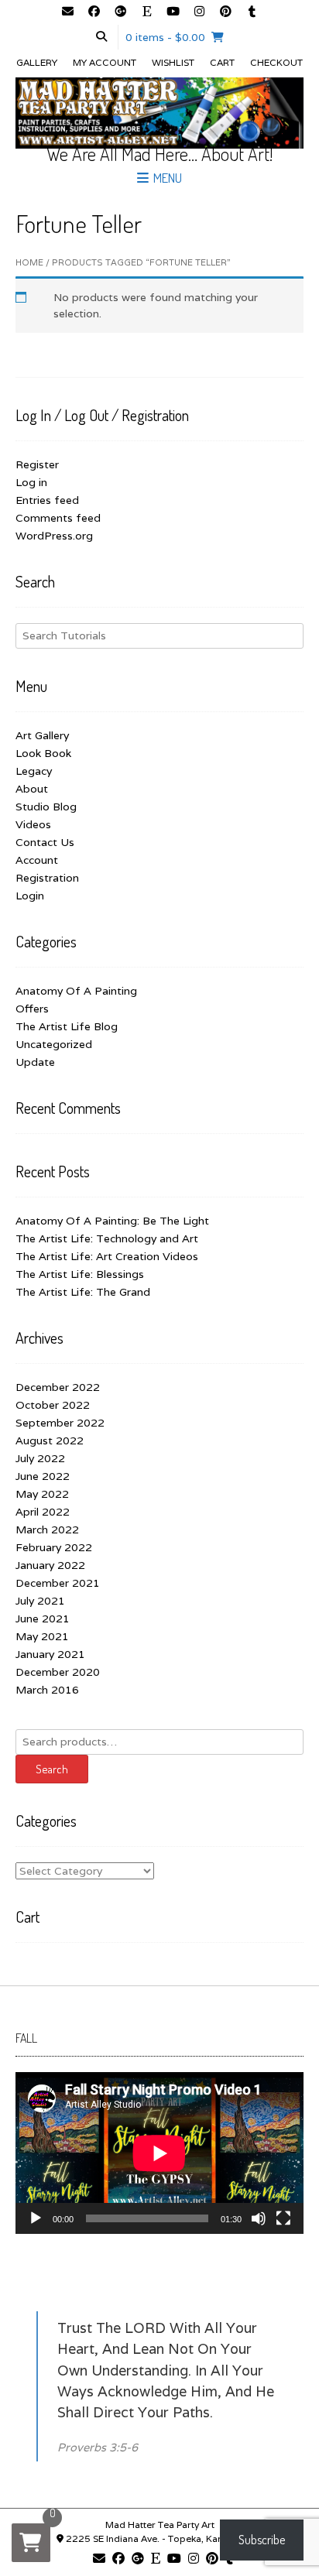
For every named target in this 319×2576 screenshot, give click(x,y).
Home (29, 262)
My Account (105, 62)
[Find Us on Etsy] (146, 12)
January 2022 (50, 1565)
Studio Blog (46, 807)
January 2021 (50, 1654)
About (32, 789)
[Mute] (259, 2218)
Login (30, 896)
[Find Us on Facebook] (94, 12)
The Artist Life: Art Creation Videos (107, 1256)
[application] (159, 2153)
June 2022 (43, 1476)
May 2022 (42, 1494)
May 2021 (42, 1636)
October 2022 (53, 1405)
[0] (31, 2543)
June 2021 (43, 1619)
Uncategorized (54, 1044)
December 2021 (58, 1583)
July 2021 (40, 1601)
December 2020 (58, 1672)
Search (52, 1769)
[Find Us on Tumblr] (252, 12)
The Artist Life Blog (67, 1026)
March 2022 (47, 1529)
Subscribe (262, 2540)
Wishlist (173, 62)
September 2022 (60, 1423)
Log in (31, 482)
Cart (222, 62)
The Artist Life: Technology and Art (107, 1238)
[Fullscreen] (283, 2218)
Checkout (276, 62)
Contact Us (45, 842)
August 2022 (50, 1440)
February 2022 (54, 1547)
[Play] (36, 2218)
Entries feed (47, 500)
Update (35, 1062)
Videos (33, 824)
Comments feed (58, 518)
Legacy (34, 771)
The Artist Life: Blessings (80, 1274)
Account (37, 860)
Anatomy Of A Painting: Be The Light (112, 1221)
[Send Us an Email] (67, 12)
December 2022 (58, 1387)
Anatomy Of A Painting (76, 991)
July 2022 (40, 1458)
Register (37, 464)
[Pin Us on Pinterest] (225, 12)
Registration (47, 878)
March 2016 (47, 1690)
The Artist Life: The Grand (83, 1292)
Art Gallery (42, 735)
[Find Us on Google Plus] (120, 12)
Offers (32, 1009)
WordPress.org (54, 536)
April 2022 (43, 1512)
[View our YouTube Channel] (173, 12)
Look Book (43, 753)
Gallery (37, 62)
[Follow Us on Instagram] (199, 12)
